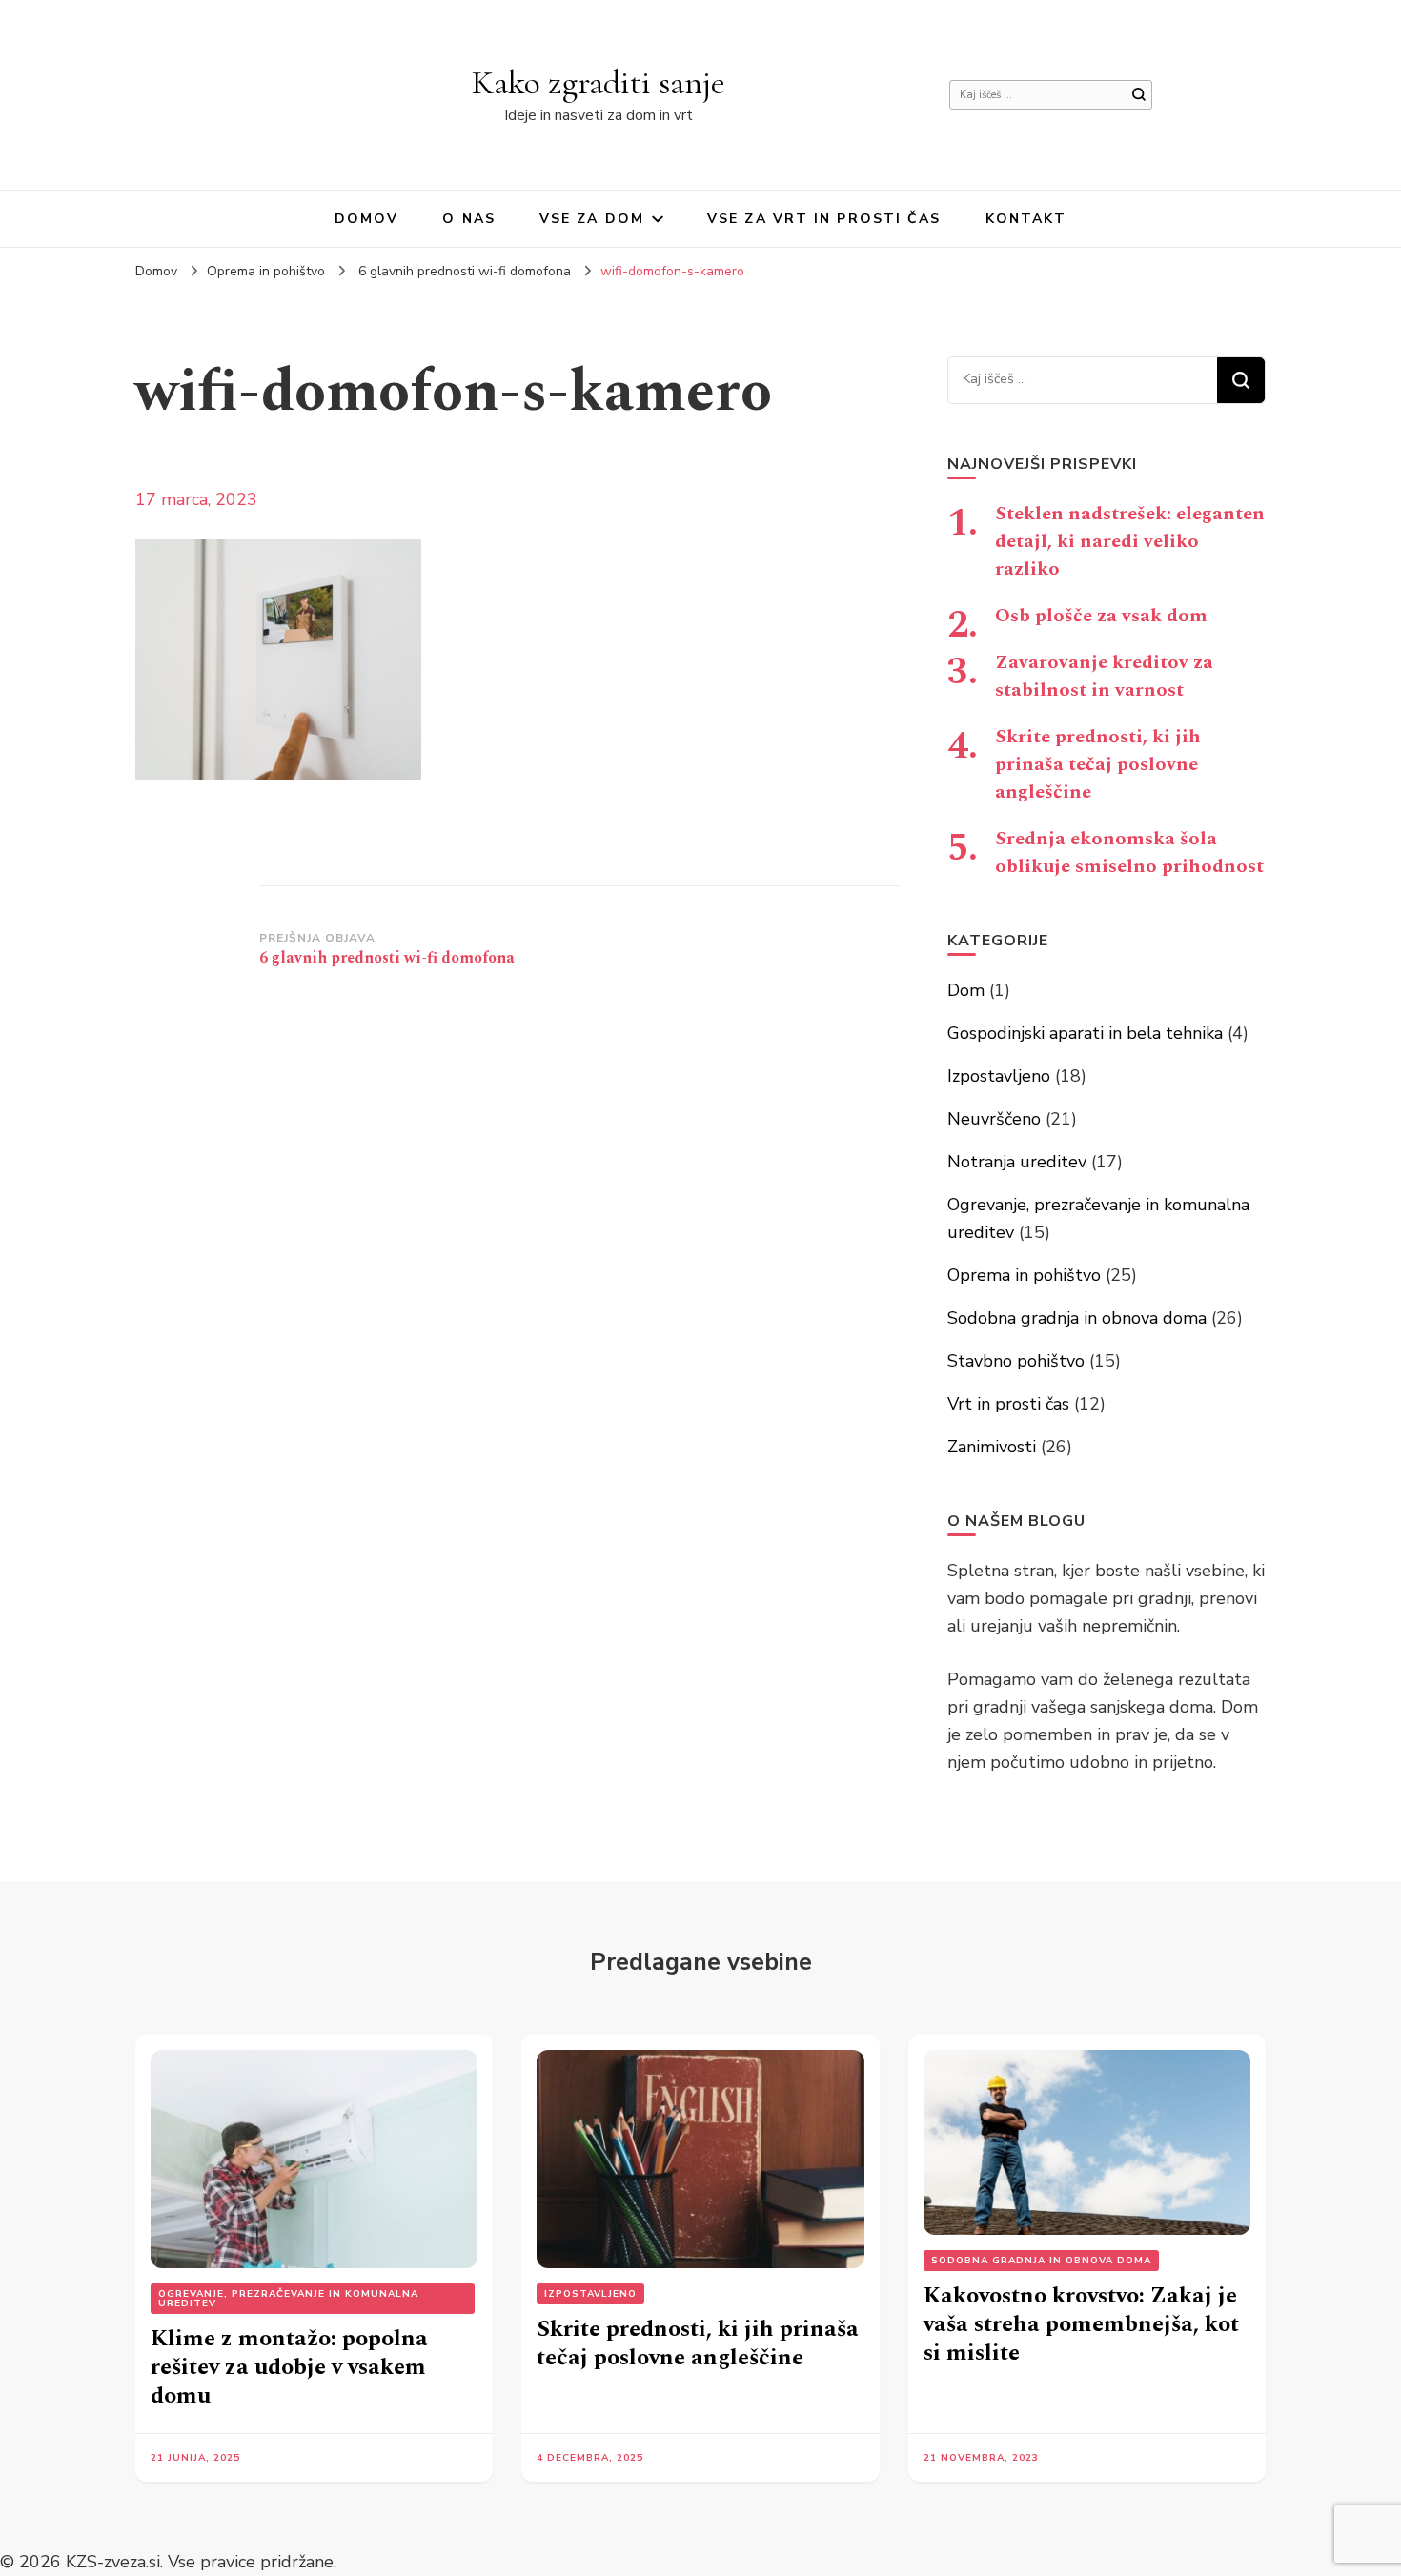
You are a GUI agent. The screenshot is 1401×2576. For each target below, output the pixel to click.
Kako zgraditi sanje (599, 82)
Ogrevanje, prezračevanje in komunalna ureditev (288, 2299)
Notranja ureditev (1017, 1162)
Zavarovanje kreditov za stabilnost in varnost (1104, 676)
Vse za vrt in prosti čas (824, 219)
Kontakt (1026, 219)
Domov (367, 219)
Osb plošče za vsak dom (1101, 616)
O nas (469, 219)
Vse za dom (592, 219)
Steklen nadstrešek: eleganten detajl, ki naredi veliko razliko (1130, 541)
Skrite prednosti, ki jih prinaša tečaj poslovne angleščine (1098, 764)
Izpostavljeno (999, 1076)
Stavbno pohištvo (1016, 1361)
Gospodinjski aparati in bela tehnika (1085, 1033)
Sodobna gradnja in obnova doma (1077, 1318)
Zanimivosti (992, 1447)
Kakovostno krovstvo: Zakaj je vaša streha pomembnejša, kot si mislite (1081, 2324)
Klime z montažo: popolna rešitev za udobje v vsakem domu (289, 2367)
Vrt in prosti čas (1008, 1404)
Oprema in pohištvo (266, 271)
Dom (966, 990)
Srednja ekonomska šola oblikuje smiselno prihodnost (1129, 852)
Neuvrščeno (994, 1119)
